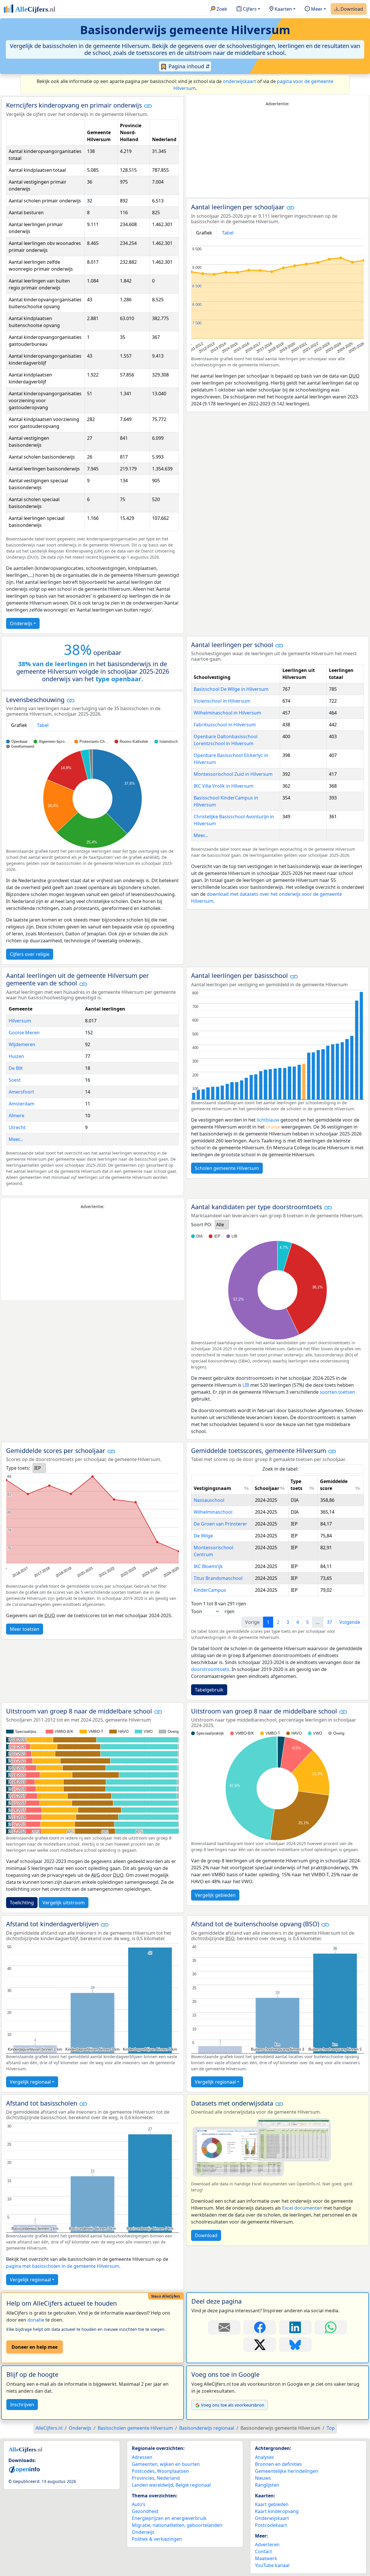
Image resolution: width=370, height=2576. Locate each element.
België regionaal (193, 2485)
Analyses (264, 2457)
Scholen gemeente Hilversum (227, 1168)
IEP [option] (38, 1468)
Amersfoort (21, 1092)
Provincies (143, 2478)
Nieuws (263, 2478)
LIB (246, 1385)
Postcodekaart (271, 2525)
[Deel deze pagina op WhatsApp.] (331, 2327)
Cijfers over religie (30, 954)
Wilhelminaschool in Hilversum (227, 713)
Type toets (296, 1485)
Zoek (221, 9)
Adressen (142, 2457)
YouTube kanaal (272, 2565)
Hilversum (20, 1021)
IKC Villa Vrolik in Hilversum (224, 786)
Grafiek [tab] (204, 233)
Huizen (16, 1056)
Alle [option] (220, 1225)
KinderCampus (210, 1590)
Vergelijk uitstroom (64, 1903)
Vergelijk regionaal (30, 2082)
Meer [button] (316, 9)
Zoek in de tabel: (280, 1469)
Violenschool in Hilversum (222, 701)
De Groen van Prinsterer (220, 1524)
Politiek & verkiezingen (157, 2539)
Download (351, 9)
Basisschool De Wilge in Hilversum (231, 689)
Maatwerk (266, 2558)
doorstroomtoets (210, 1669)
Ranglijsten (267, 2485)
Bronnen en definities (279, 2464)
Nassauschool (209, 1500)
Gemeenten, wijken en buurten (166, 2464)
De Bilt (16, 1068)
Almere (16, 1116)
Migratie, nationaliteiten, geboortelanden (177, 2525)
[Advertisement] (277, 152)
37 (330, 1622)
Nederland (168, 2478)
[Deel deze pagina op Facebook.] (260, 2327)
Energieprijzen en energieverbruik (169, 2518)
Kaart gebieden (272, 2504)
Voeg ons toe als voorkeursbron (233, 2405)
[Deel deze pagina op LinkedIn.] (295, 2327)
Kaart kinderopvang (277, 2511)
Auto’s (139, 2504)
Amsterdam (22, 1104)
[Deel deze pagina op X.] (260, 2345)
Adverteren (267, 2544)
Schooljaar (267, 1488)
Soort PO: (202, 1225)
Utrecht (17, 1127)
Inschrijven (22, 2405)
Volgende (350, 1622)
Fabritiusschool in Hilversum (225, 725)
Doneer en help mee (35, 2347)
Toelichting (22, 1903)
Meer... (201, 835)
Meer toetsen (25, 1629)
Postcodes (143, 2471)
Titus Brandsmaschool (218, 1578)
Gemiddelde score (334, 1485)
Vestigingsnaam (212, 1488)
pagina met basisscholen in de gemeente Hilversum (63, 2266)
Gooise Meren (24, 1033)
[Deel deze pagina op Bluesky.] (295, 2345)
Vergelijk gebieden (215, 1895)
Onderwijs (21, 623)
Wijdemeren (22, 1044)
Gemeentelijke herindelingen (287, 2471)
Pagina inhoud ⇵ (188, 66)
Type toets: (18, 1468)
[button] (148, 106)
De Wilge (203, 1536)
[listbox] (222, 1225)
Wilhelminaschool (213, 1512)
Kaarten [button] (283, 9)
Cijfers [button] (249, 9)
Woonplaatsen (173, 2471)
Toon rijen (213, 1611)
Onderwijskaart (272, 2518)
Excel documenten (302, 2208)
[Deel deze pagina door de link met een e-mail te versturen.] (224, 2327)
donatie (36, 2320)
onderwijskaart (239, 81)
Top (331, 2428)
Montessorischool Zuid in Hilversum (233, 774)
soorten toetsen (337, 1392)
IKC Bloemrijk (208, 1566)
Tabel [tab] (228, 233)
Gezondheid (145, 2511)
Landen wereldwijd (152, 2485)
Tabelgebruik (209, 1690)
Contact (263, 2551)
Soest (15, 1080)
